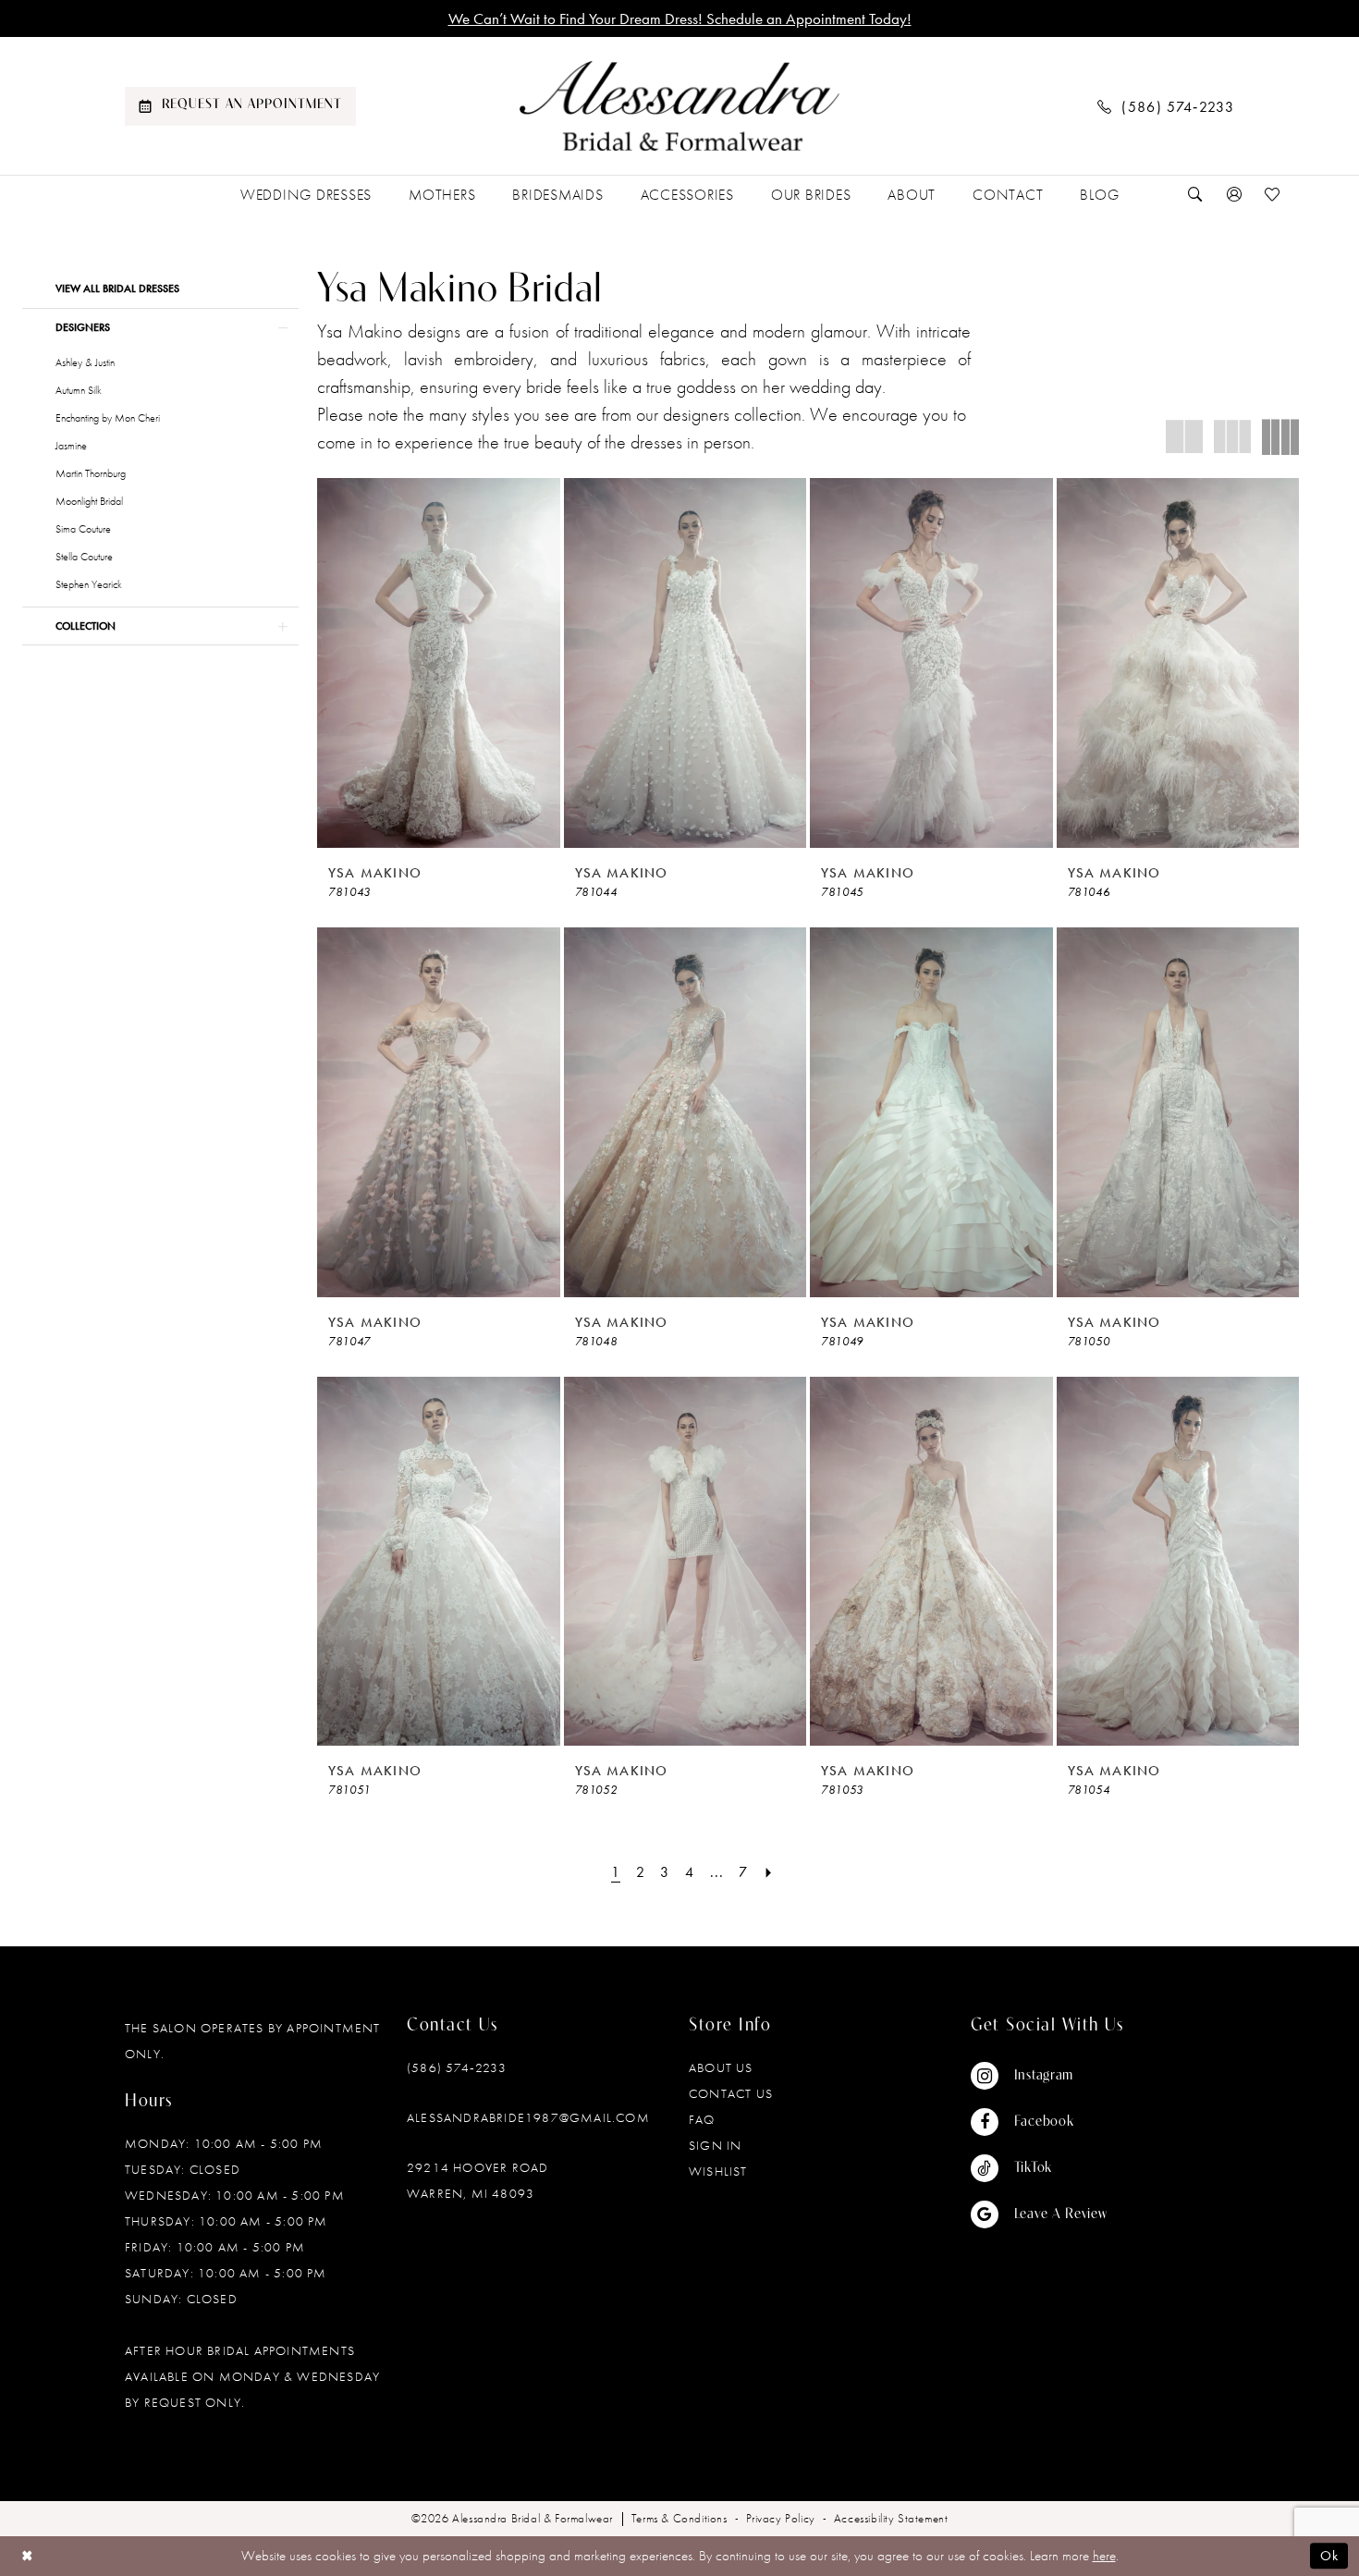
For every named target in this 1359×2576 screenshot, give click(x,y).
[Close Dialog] (27, 2556)
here (1104, 2556)
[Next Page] (769, 1872)
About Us (721, 2067)
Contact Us (731, 2093)
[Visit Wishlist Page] (1273, 195)
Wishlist (718, 2171)
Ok (1329, 2557)
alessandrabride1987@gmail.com (528, 2117)
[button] (1234, 195)
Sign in (715, 2145)
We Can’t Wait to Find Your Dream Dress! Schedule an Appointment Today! (680, 18)
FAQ (702, 2119)
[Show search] (1195, 195)
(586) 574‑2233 (457, 2067)
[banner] (679, 106)
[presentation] (439, 663)
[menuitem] (240, 106)
